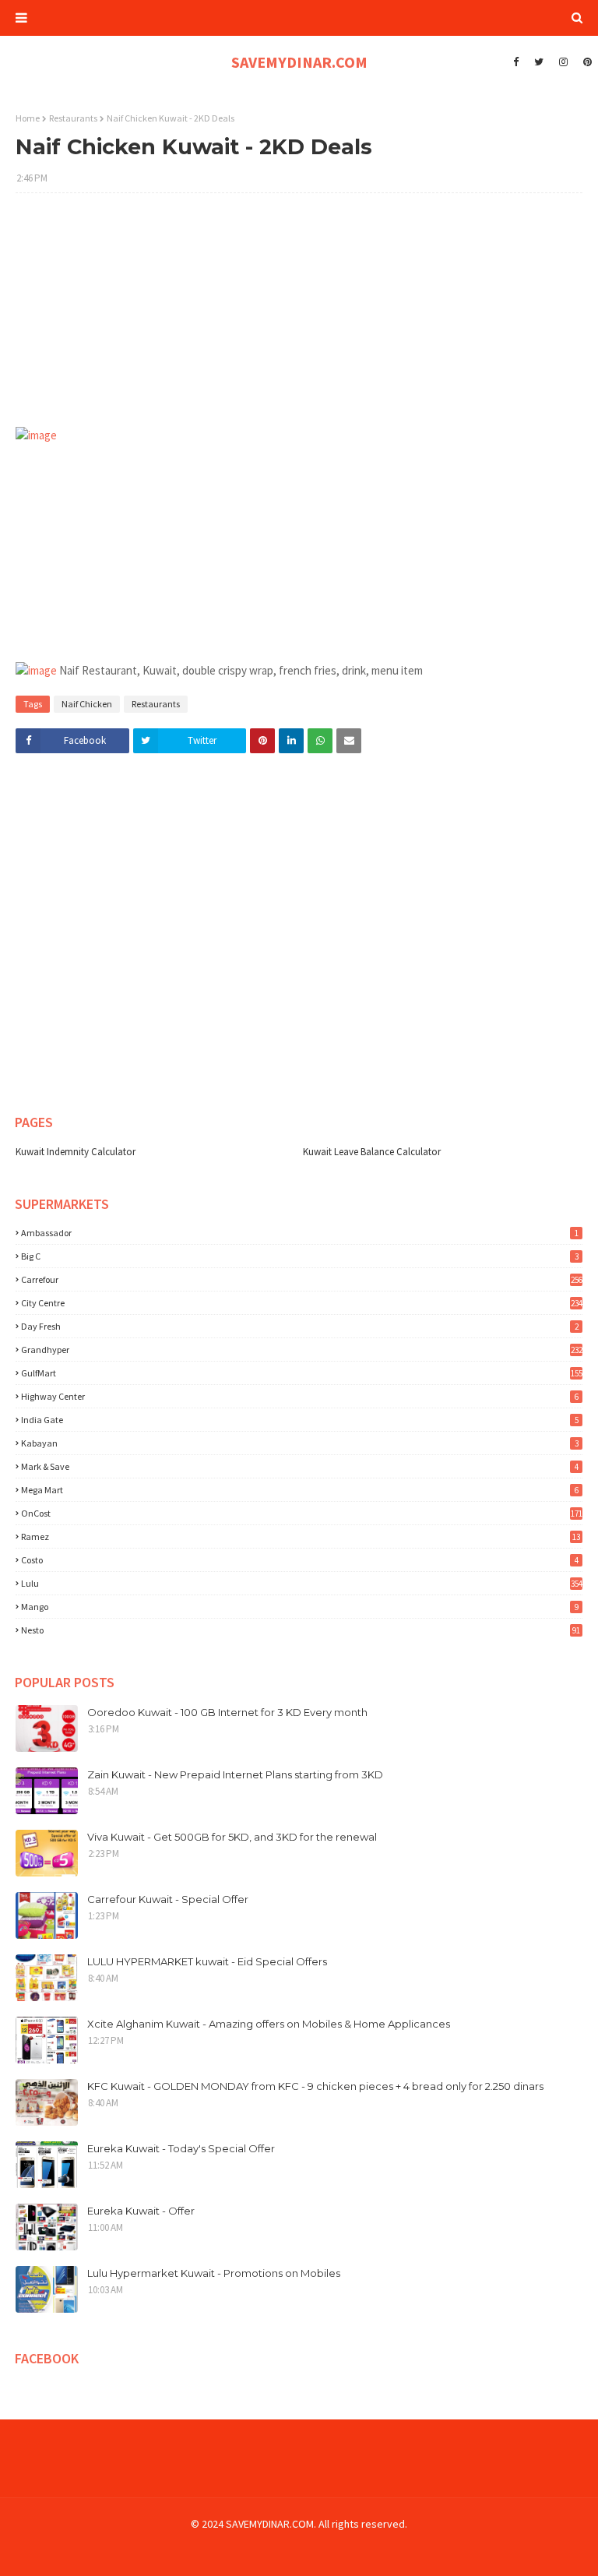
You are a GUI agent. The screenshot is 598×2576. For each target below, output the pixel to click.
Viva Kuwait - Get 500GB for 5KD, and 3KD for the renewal (232, 1837)
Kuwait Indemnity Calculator (76, 1152)
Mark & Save (300, 1466)
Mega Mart (300, 1490)
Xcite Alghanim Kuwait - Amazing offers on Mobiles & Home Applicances (269, 2024)
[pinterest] (586, 62)
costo (300, 1560)
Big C (300, 1256)
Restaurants (73, 118)
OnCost (302, 1513)
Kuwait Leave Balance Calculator (372, 1152)
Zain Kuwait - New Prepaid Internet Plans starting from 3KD (235, 1774)
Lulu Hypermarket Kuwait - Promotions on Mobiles (214, 2273)
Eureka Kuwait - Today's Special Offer (181, 2148)
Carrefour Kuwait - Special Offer (168, 1899)
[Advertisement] (299, 318)
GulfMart (302, 1373)
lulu (302, 1583)
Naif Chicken (87, 704)
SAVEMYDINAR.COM (299, 62)
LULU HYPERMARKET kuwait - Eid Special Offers (207, 1961)
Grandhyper (302, 1350)
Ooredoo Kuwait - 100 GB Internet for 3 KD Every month (227, 1712)
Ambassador (300, 1233)
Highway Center (300, 1396)
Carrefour (302, 1279)
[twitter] (539, 62)
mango (300, 1607)
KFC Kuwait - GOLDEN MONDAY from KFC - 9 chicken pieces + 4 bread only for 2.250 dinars (315, 2086)
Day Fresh (300, 1326)
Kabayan (300, 1443)
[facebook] (516, 62)
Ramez (301, 1536)
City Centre (302, 1303)
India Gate (300, 1420)
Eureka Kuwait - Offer (141, 2211)
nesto (301, 1630)
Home (28, 118)
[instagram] (563, 62)
